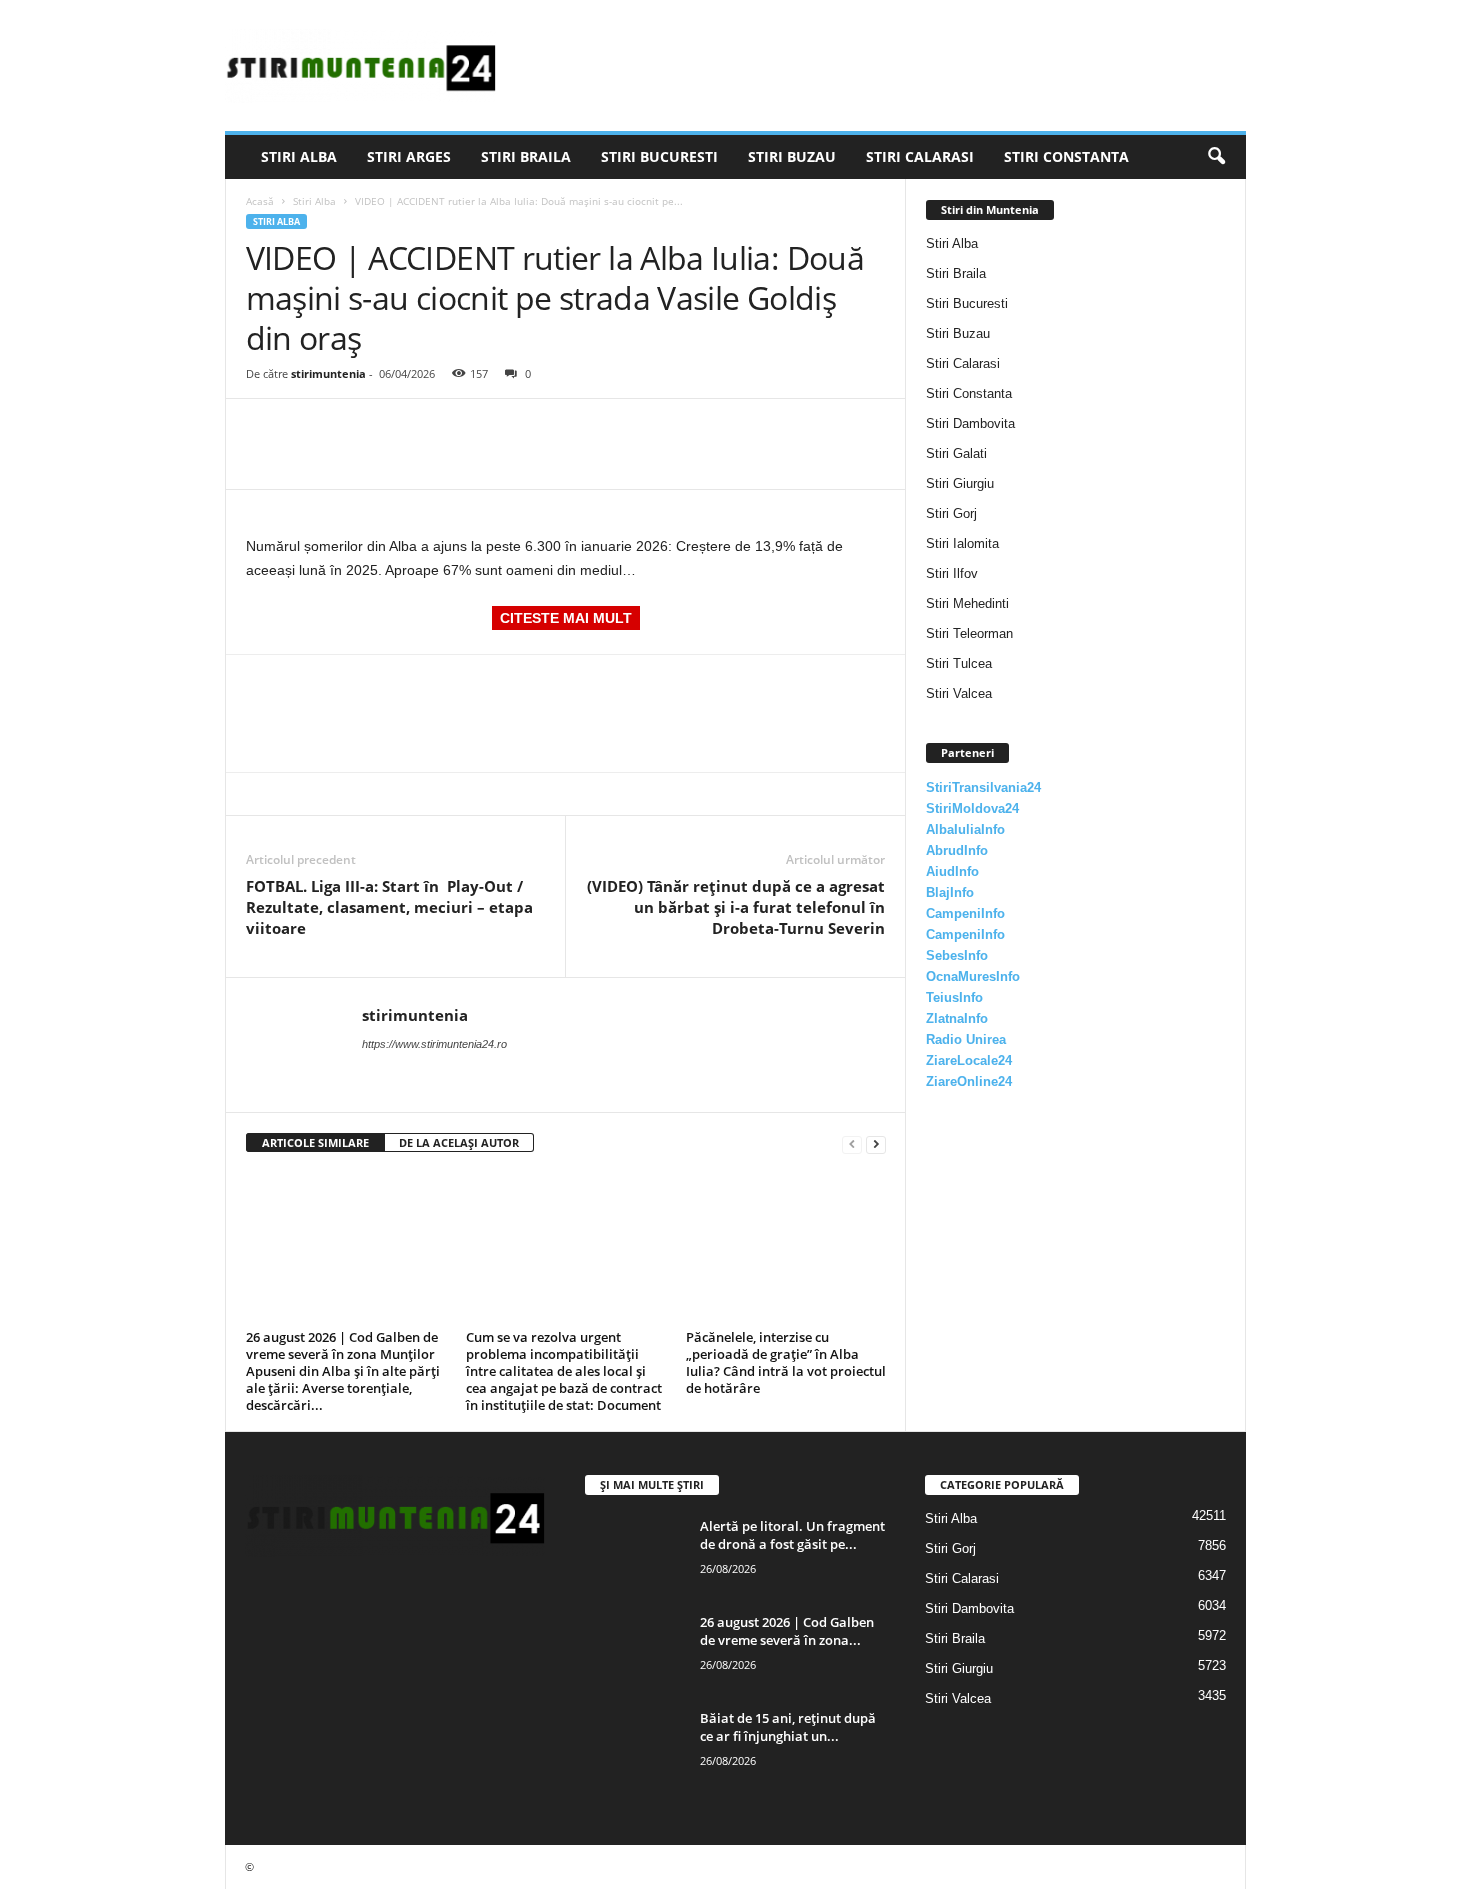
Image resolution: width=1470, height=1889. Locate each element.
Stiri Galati (956, 453)
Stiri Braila (526, 156)
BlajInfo (950, 892)
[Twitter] (312, 429)
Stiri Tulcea (959, 663)
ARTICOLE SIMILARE (315, 1142)
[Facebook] (266, 429)
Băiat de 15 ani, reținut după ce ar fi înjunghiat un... (788, 1727)
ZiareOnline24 (969, 1081)
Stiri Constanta (1066, 156)
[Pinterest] (358, 429)
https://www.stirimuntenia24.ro (434, 1044)
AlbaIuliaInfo (965, 829)
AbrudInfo (957, 850)
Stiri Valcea (959, 693)
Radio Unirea (966, 1039)
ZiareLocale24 (969, 1060)
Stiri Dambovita (970, 423)
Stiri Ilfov (952, 573)
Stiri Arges (409, 156)
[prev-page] (852, 1143)
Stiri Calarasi (920, 156)
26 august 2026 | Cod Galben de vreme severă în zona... (787, 1631)
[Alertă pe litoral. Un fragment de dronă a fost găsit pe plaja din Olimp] (635, 1554)
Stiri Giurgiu (960, 483)
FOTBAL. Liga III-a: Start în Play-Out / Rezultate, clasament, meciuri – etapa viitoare (389, 907)
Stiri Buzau (792, 156)
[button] (1216, 157)
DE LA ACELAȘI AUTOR (459, 1142)
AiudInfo (952, 871)
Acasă (260, 201)
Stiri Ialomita (962, 543)
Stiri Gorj (951, 513)
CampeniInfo (965, 913)
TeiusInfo (954, 997)
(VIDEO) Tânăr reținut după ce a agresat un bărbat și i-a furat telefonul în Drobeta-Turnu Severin (736, 907)
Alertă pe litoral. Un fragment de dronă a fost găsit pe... (792, 1535)
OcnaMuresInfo (973, 976)
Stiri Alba (299, 156)
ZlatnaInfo (957, 1018)
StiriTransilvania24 (983, 787)
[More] (451, 429)
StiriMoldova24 (972, 808)
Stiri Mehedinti (967, 603)
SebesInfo (957, 955)
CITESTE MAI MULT (566, 618)
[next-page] (876, 1143)
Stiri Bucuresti (659, 156)
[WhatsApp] (404, 429)
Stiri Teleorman (969, 633)
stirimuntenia (328, 373)
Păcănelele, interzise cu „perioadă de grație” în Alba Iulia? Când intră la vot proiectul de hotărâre (786, 1362)
